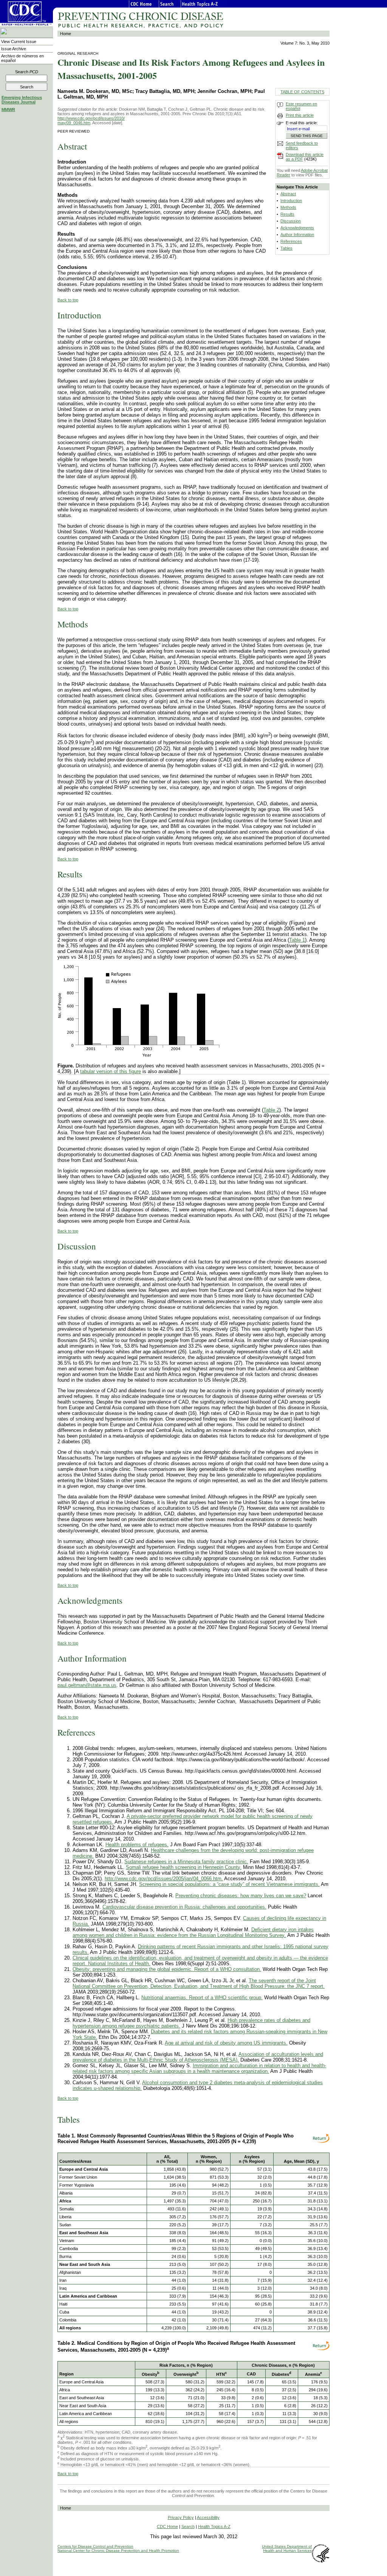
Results (287, 214)
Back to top (68, 300)
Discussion (291, 221)
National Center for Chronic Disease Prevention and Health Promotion (118, 2551)
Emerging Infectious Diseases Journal (22, 100)
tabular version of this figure (111, 1071)
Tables (286, 248)
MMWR (8, 110)
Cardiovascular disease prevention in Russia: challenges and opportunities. (184, 1907)
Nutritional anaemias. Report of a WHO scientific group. (202, 1998)
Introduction (291, 201)
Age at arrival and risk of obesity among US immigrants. (226, 2043)
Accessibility (208, 2517)
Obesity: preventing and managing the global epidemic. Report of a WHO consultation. (167, 1969)
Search (27, 72)
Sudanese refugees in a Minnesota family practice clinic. (186, 1862)
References (291, 241)
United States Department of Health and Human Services (287, 2548)
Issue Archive (14, 49)
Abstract (288, 194)
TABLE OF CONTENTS (302, 92)
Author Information (297, 235)
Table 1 (297, 940)
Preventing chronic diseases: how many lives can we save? (241, 1896)
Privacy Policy (181, 2517)
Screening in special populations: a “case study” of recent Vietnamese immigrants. (229, 1884)
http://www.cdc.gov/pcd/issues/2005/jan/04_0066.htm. (164, 1879)
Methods (288, 207)
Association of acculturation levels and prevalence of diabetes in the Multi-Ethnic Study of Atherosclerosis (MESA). (198, 2057)
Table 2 (271, 1110)
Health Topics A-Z (214, 2527)
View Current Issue (19, 42)
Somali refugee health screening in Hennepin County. (184, 1867)
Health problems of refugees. (137, 1845)
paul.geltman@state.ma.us (87, 1685)
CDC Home (167, 2527)
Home (66, 34)
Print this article (300, 115)
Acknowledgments (297, 228)
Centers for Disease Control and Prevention (95, 2546)
